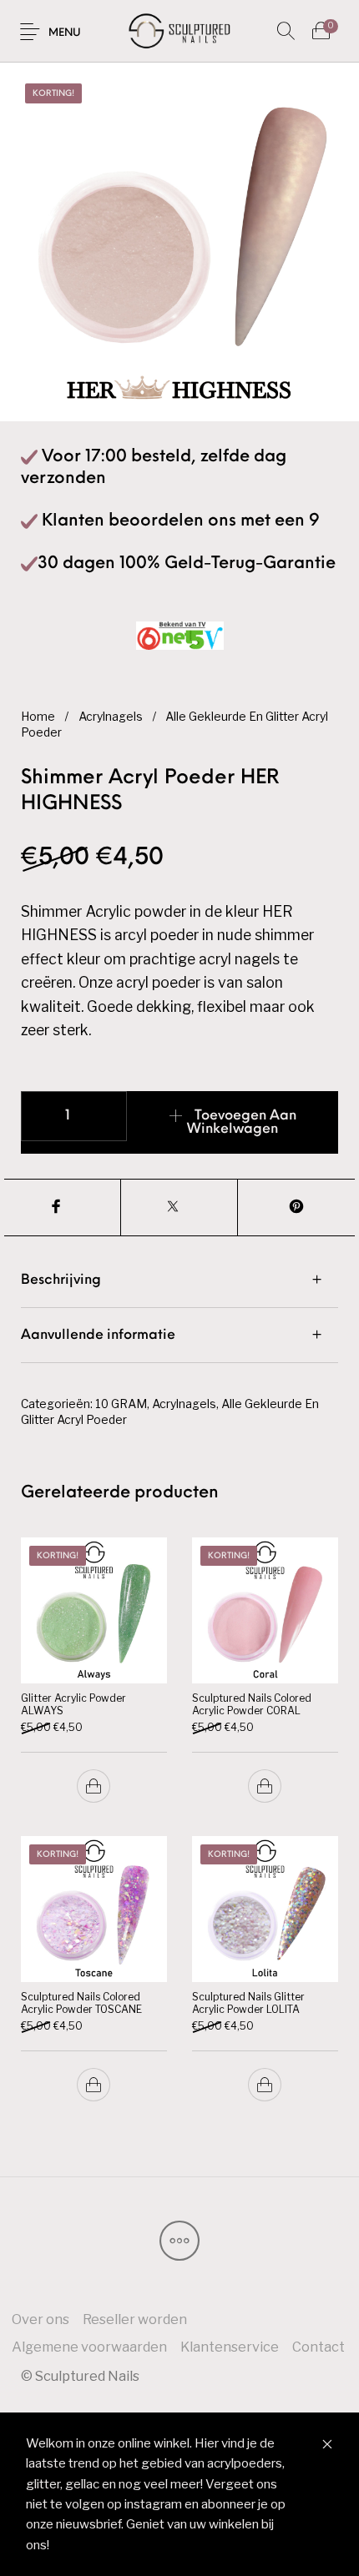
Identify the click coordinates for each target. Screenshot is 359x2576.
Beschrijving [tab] (61, 1280)
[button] (94, 1786)
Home (38, 717)
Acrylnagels (111, 717)
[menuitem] (40, 2319)
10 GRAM (121, 1404)
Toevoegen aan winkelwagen (242, 1123)
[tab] (179, 1280)
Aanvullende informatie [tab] (98, 1336)
